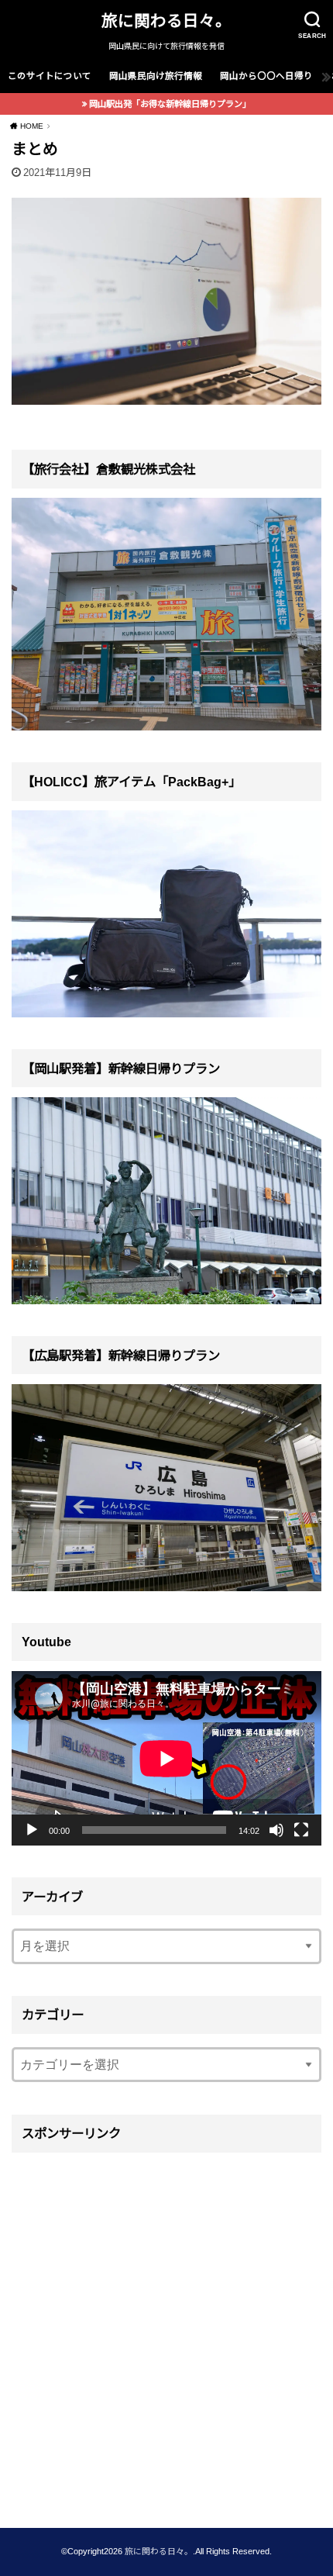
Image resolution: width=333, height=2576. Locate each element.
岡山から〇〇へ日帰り (266, 76)
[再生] (32, 1830)
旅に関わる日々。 (166, 21)
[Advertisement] (166, 2329)
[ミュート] (276, 1830)
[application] (166, 1758)
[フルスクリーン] (301, 1830)
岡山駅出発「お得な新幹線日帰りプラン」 (170, 104)
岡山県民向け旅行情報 (156, 76)
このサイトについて (50, 76)
